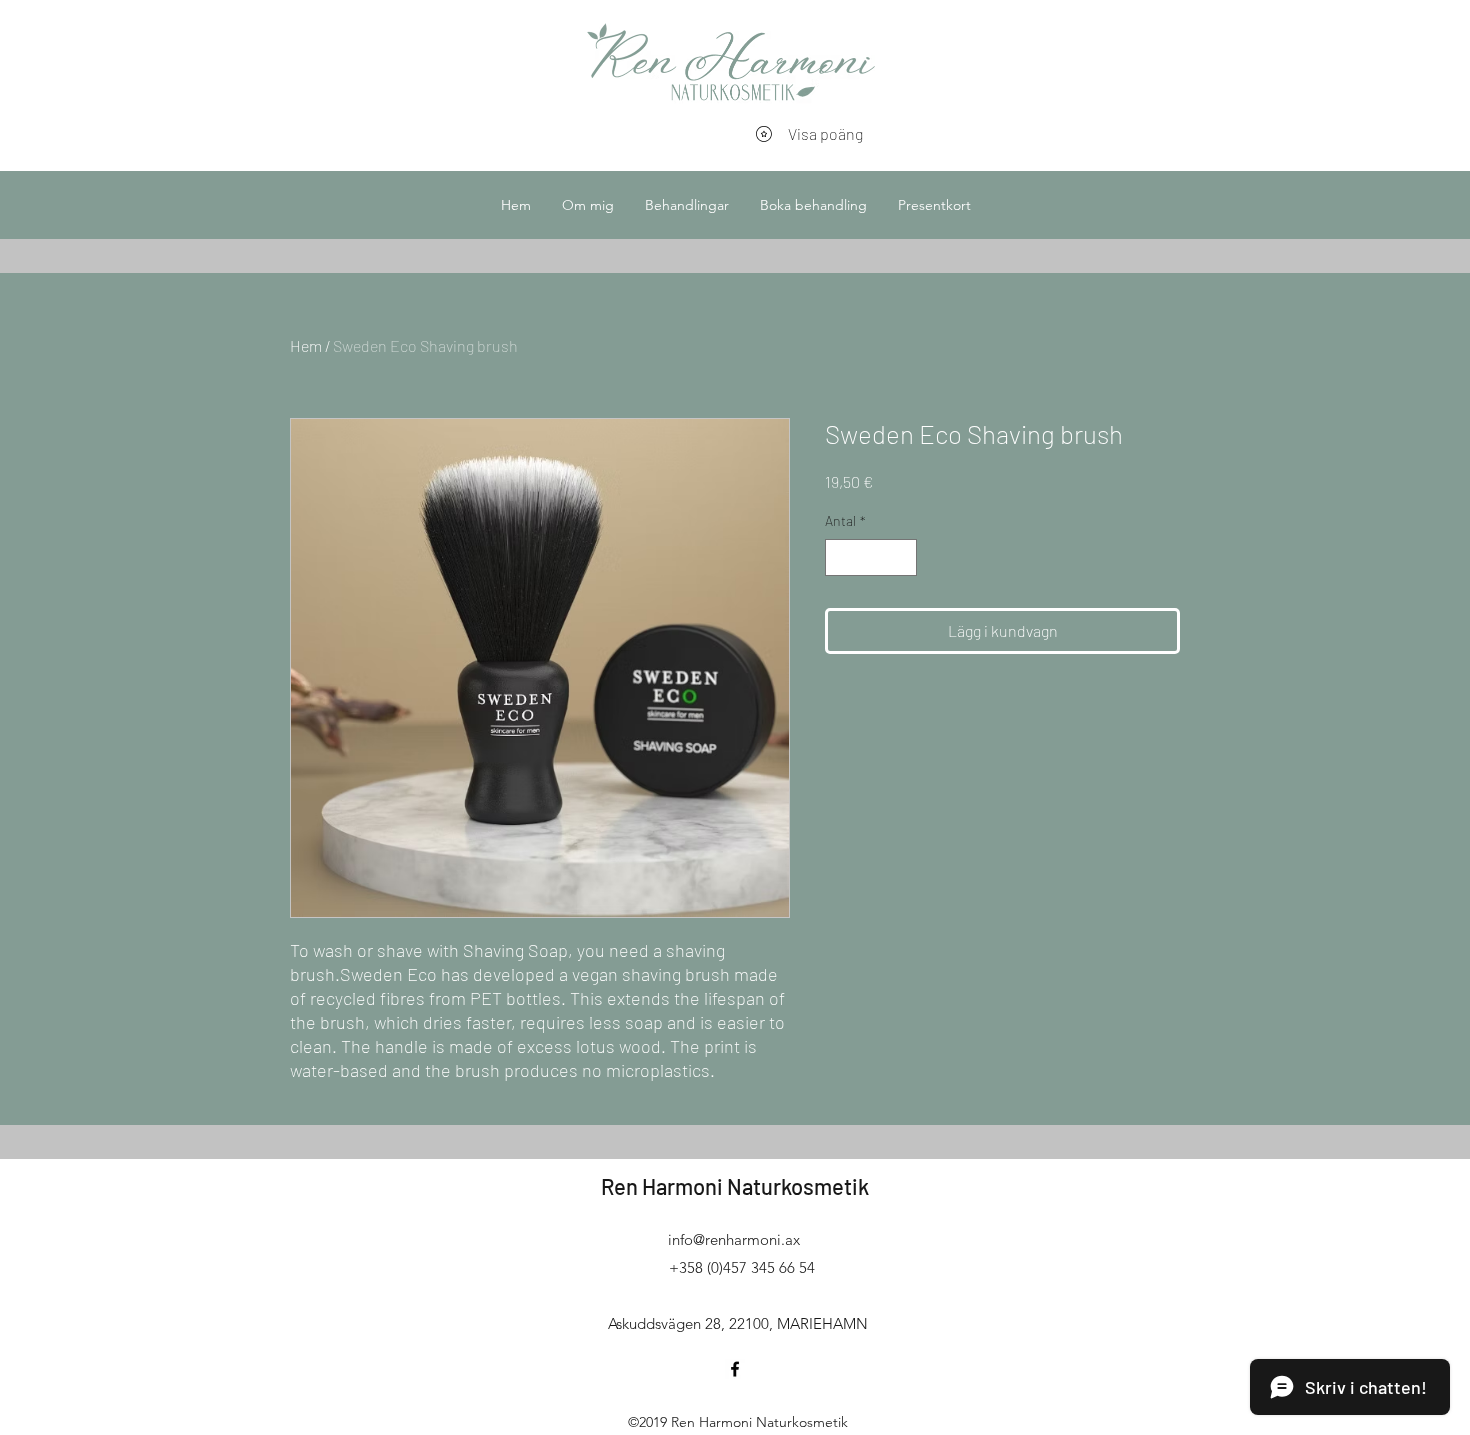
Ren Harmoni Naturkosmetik (735, 1186)
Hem (306, 345)
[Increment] (901, 557)
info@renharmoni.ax (734, 1239)
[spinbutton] (871, 557)
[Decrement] (840, 557)
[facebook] (735, 1369)
